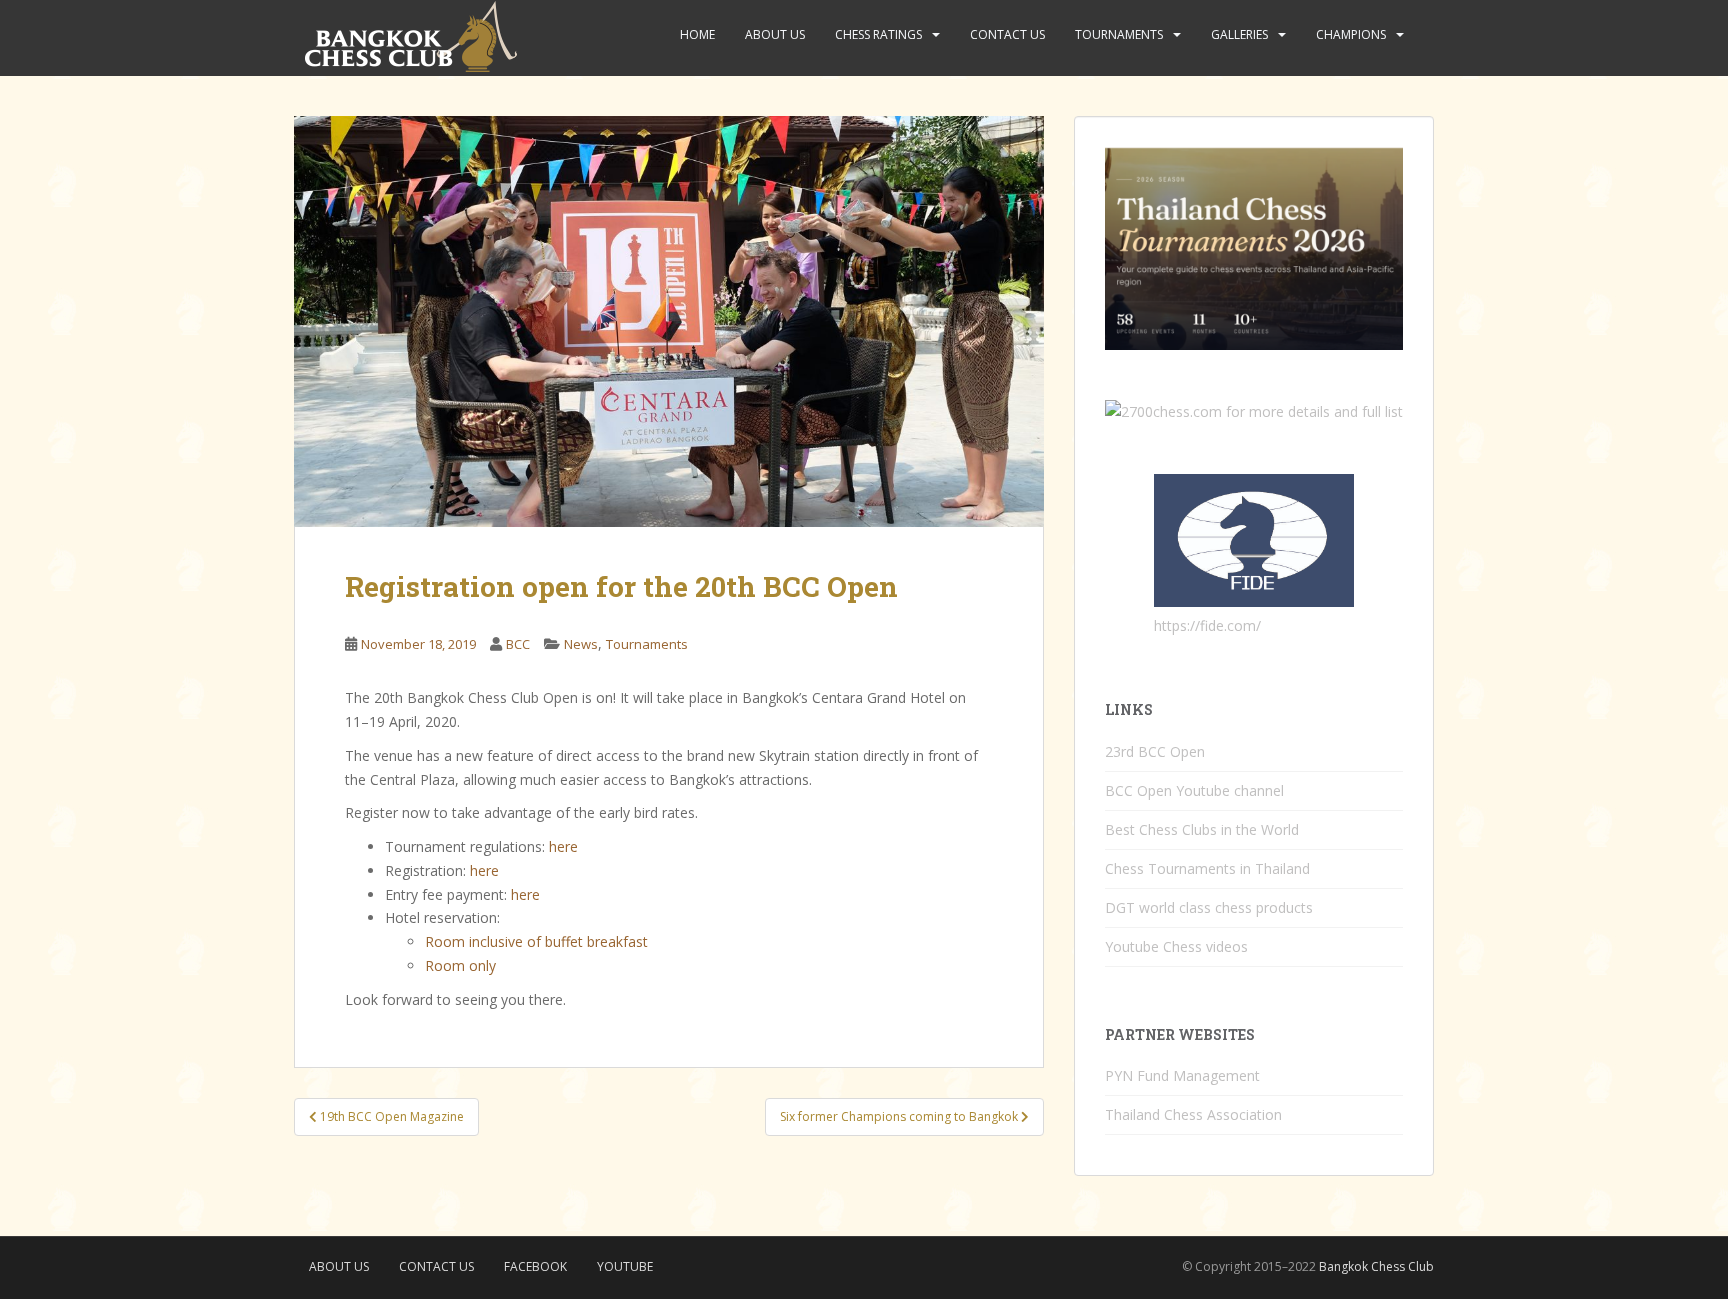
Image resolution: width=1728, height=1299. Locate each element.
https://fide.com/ (1207, 625)
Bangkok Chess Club (1376, 1266)
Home (697, 34)
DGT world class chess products (1209, 907)
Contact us (1007, 34)
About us (775, 34)
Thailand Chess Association (1193, 1114)
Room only (460, 965)
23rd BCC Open (1155, 751)
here (563, 846)
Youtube (625, 1266)
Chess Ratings (878, 34)
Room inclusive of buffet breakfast (536, 941)
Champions (1351, 34)
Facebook (535, 1266)
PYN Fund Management (1182, 1075)
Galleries (1239, 34)
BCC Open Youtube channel (1194, 790)
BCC (518, 644)
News (581, 644)
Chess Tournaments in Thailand (1207, 868)
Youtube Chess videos (1176, 946)
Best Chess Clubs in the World (1202, 829)
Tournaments (1119, 34)
